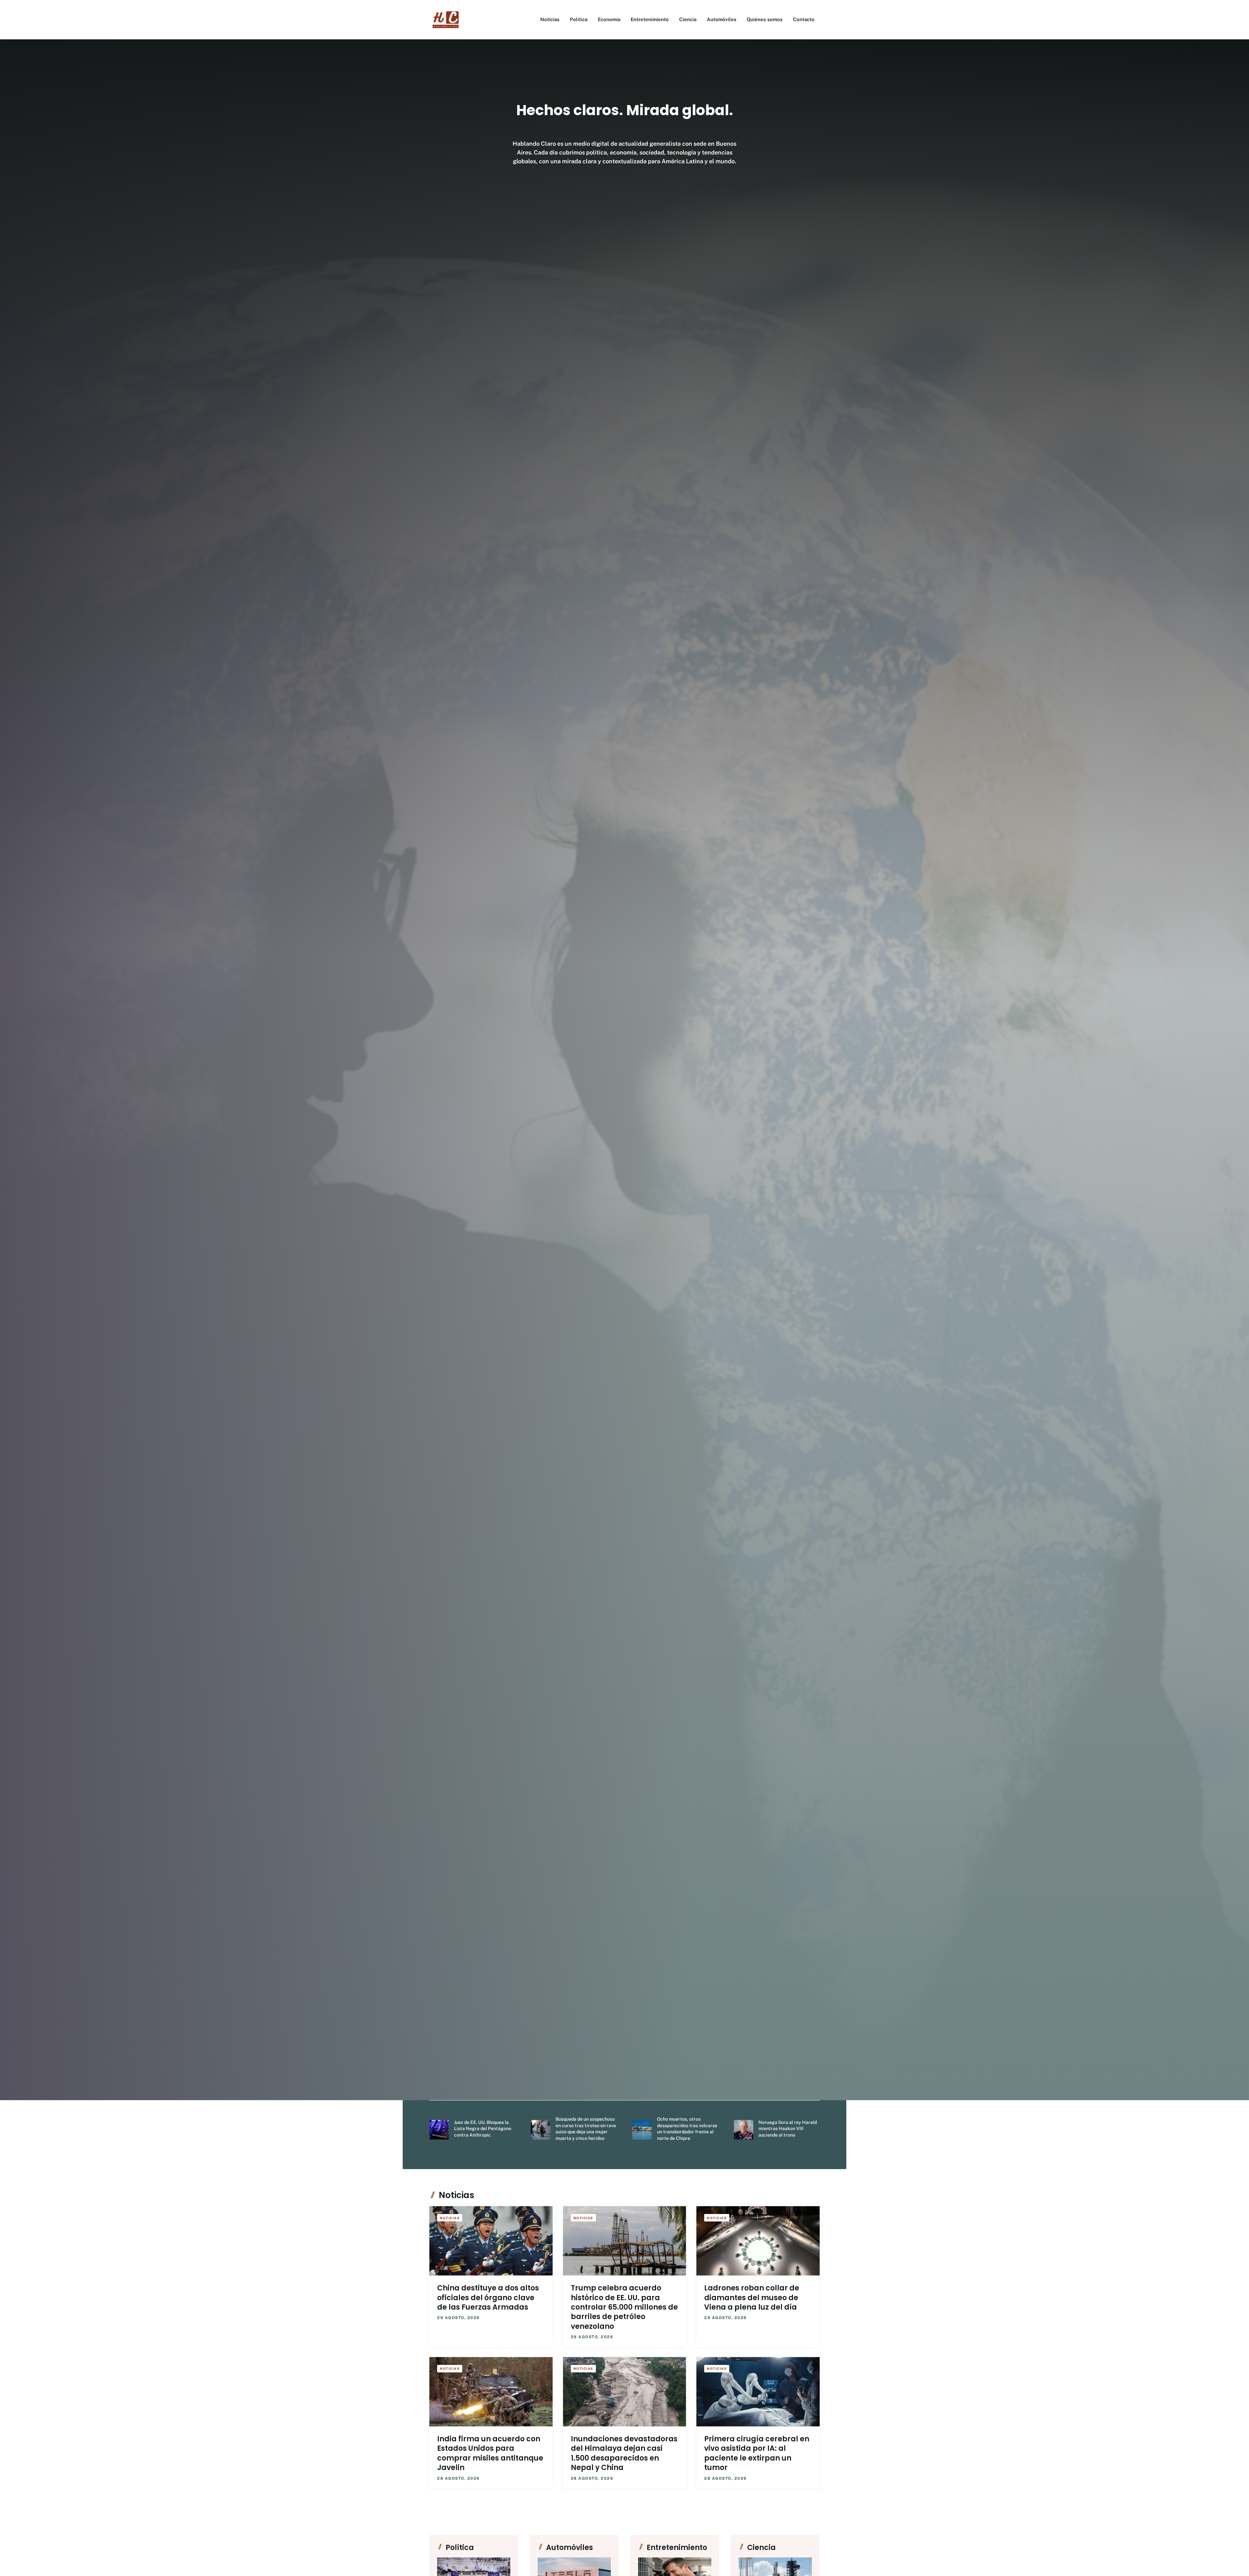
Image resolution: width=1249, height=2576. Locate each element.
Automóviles (722, 19)
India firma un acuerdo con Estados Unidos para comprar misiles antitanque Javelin (490, 2453)
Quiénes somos (765, 19)
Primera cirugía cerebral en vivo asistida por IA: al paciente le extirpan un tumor (757, 2453)
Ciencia (688, 19)
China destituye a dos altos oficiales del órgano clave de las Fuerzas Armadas (488, 2298)
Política (579, 19)
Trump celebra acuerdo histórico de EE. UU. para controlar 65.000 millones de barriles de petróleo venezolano (624, 2307)
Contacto (804, 19)
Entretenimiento (650, 19)
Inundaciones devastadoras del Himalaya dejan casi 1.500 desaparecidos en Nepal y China (624, 2453)
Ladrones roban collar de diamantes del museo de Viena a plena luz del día (752, 2298)
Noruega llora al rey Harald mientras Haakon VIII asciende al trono (788, 2129)
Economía (609, 19)
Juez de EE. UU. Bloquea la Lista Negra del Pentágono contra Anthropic (483, 2129)
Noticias (550, 19)
